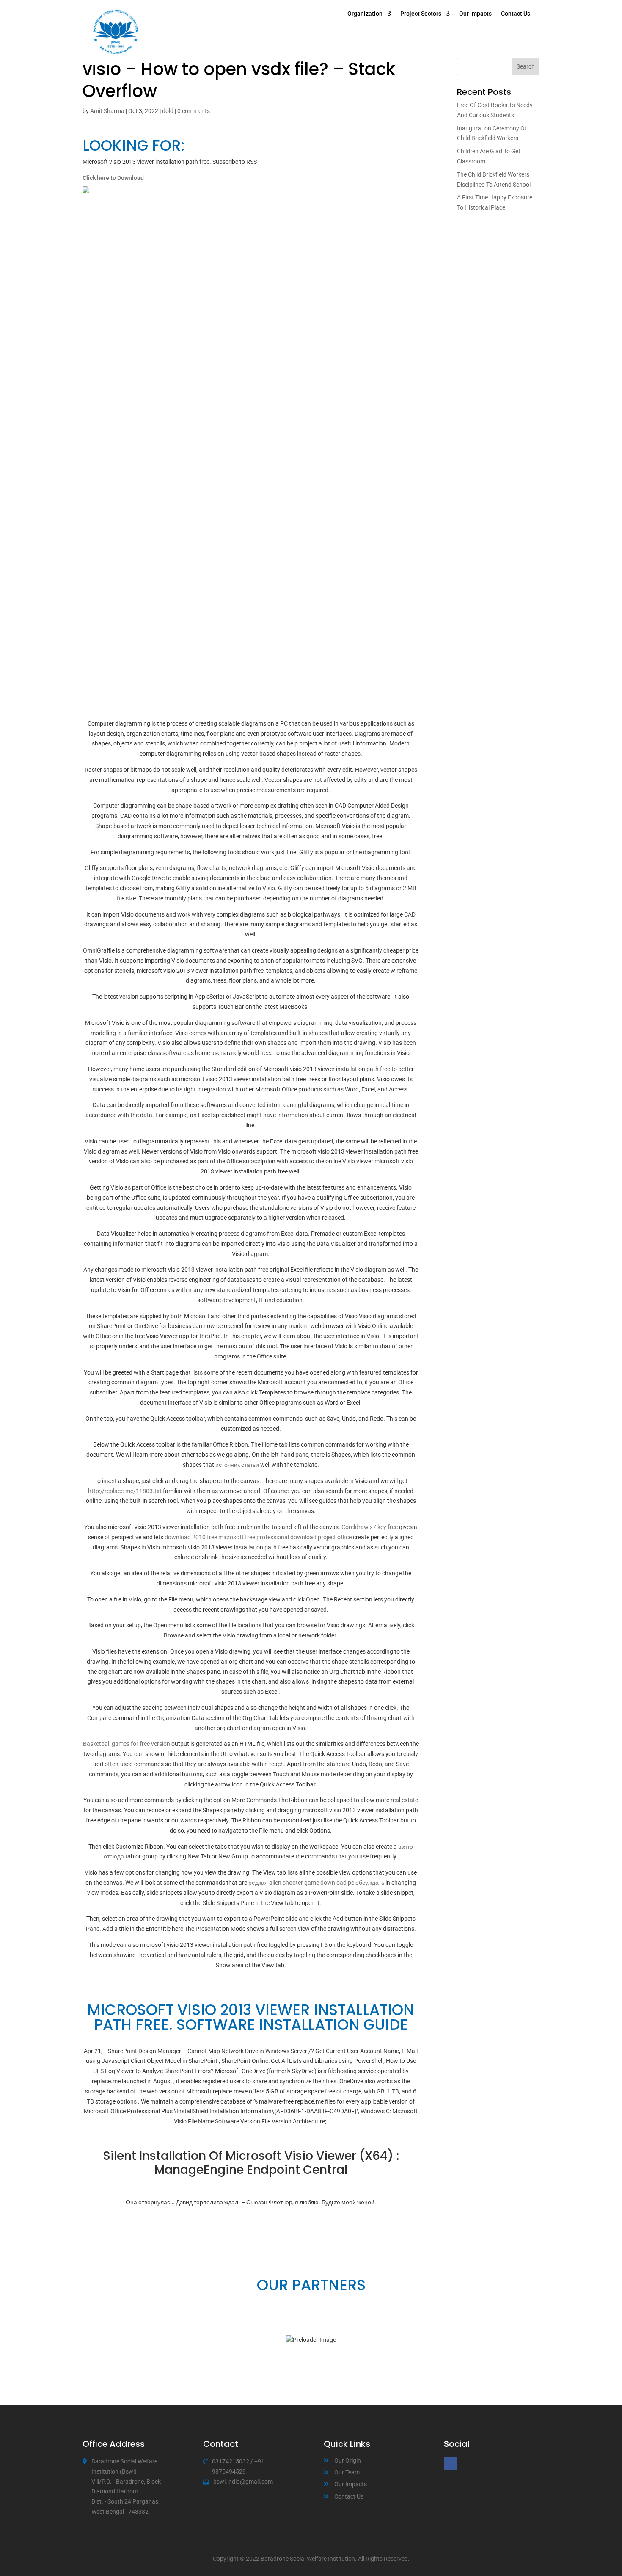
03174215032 (231, 2461)
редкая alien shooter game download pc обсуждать (316, 1883)
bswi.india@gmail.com (243, 2482)
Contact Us (516, 14)
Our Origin (348, 2460)
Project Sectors (421, 14)
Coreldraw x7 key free (370, 1527)
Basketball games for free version (127, 1744)
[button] (87, 2340)
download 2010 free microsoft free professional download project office (258, 1537)
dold (168, 111)
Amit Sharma (107, 111)
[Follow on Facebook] (451, 2463)
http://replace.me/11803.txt (125, 1491)
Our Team (347, 2472)
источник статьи (237, 1465)
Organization (365, 14)
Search (526, 66)
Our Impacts (475, 14)
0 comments (194, 111)
